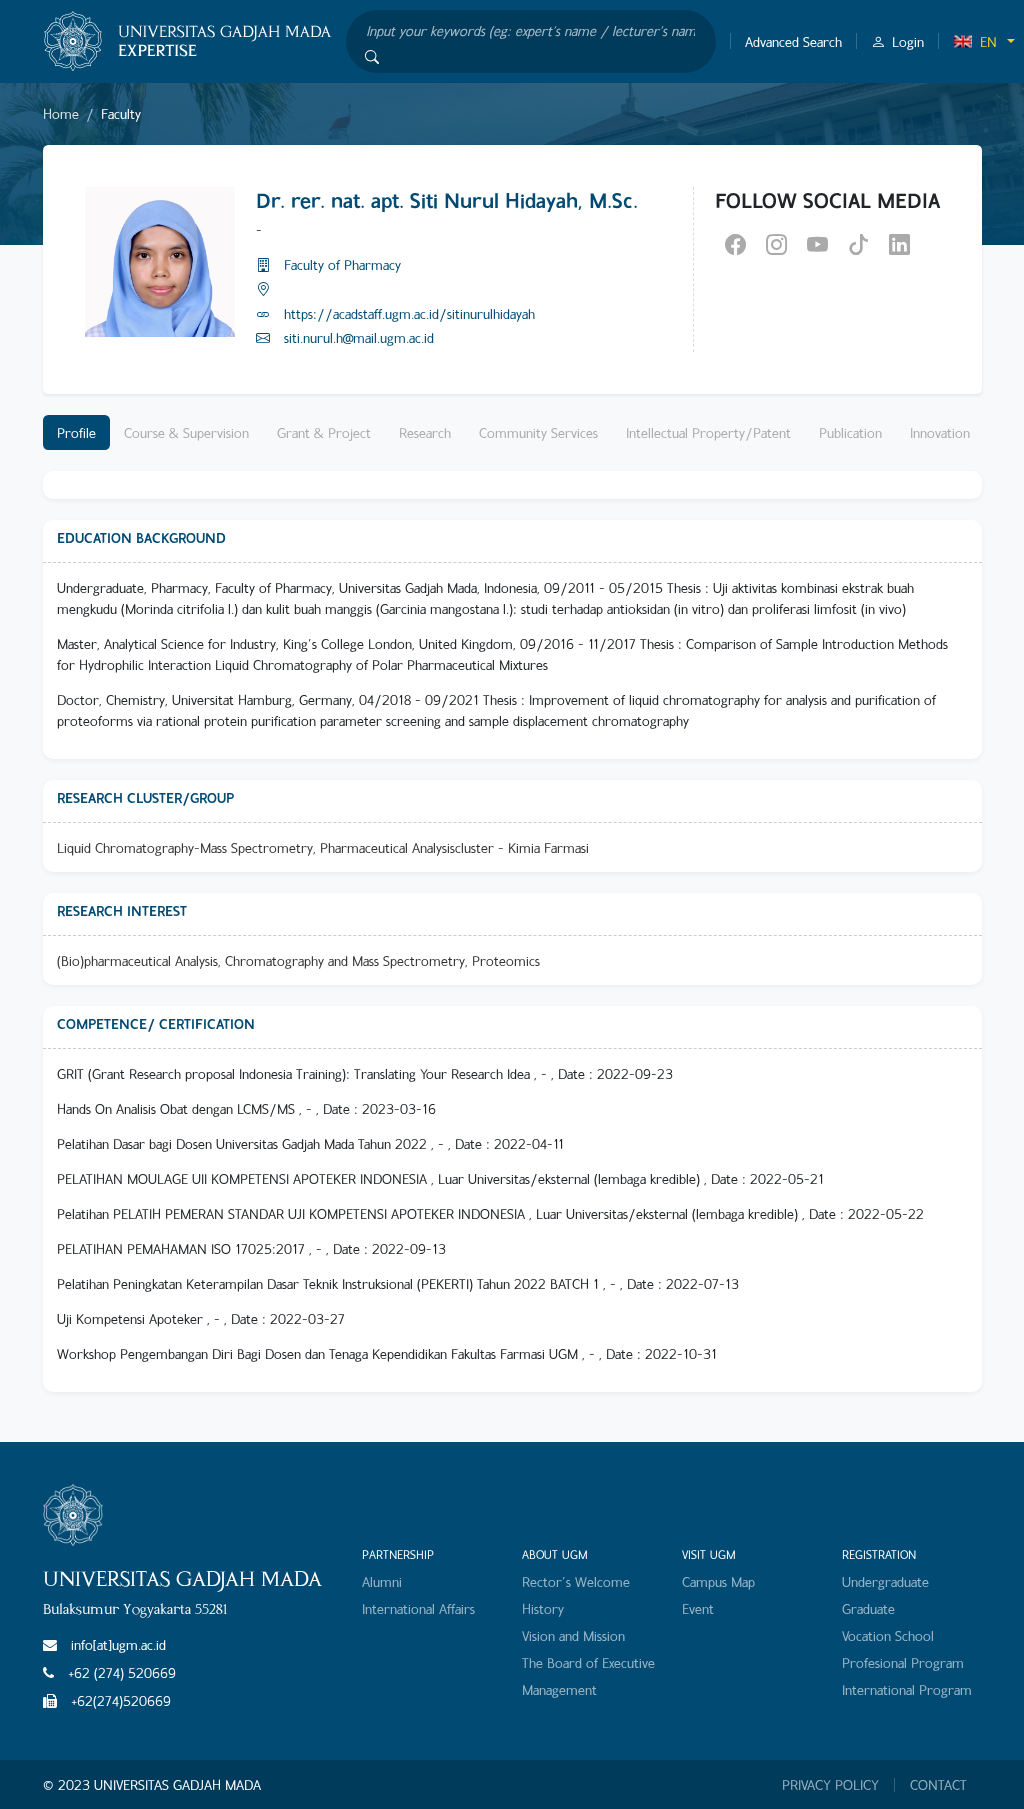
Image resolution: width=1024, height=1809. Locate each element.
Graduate (868, 1608)
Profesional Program (903, 1662)
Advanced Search (793, 41)
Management (559, 1689)
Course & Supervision (186, 432)
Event (698, 1608)
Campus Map (718, 1581)
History (543, 1608)
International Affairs (418, 1608)
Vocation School (888, 1635)
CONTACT (938, 1785)
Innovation (940, 432)
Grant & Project (324, 432)
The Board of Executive (588, 1662)
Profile (76, 432)
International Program (907, 1689)
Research (425, 432)
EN (988, 41)
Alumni (382, 1581)
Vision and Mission (573, 1635)
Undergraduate (885, 1581)
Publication (850, 432)
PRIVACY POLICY (830, 1785)
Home (61, 113)
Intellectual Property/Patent (708, 432)
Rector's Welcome (576, 1581)
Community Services (538, 432)
